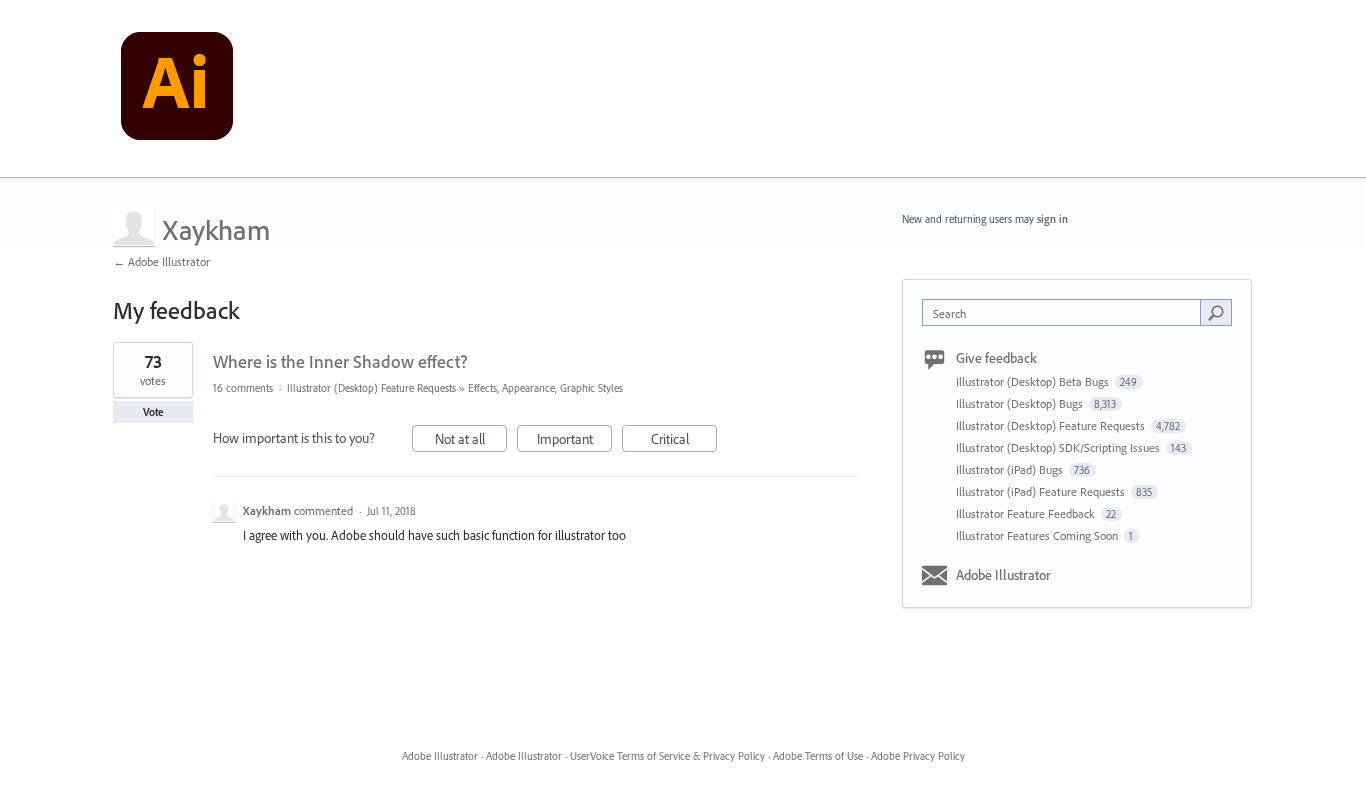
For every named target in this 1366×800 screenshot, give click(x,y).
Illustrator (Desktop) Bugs (1021, 403)
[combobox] (1066, 312)
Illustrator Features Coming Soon (1038, 535)
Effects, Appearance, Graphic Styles (545, 388)
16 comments (243, 388)
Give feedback (996, 358)
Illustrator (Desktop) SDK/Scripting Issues (1059, 447)
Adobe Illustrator (1003, 575)
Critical (684, 441)
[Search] (1216, 312)
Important (574, 441)
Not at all (471, 441)
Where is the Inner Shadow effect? (340, 361)
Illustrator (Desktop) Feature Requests (371, 388)
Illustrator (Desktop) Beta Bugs (1034, 381)
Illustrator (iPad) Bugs (1011, 469)
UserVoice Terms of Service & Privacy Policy (667, 756)
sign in (1052, 219)
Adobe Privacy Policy (918, 756)
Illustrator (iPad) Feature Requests (1042, 491)
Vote (153, 412)
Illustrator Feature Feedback (1027, 513)
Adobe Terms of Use (818, 756)
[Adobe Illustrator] (177, 89)
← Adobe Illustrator (161, 261)
